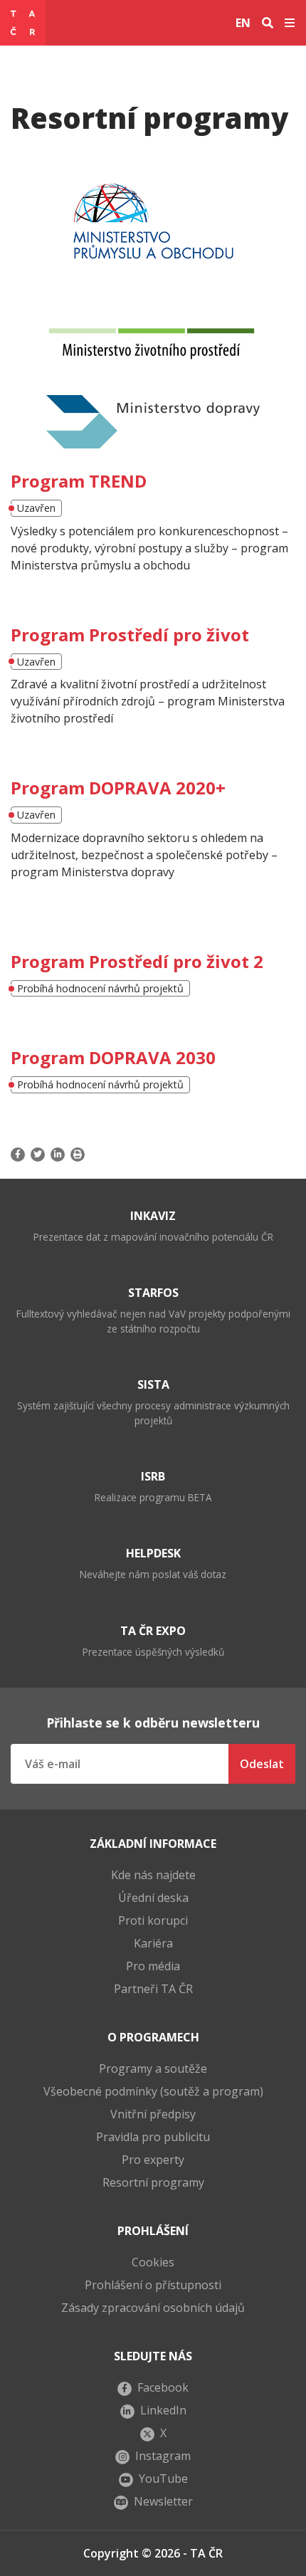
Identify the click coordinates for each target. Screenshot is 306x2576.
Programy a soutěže (153, 2068)
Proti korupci (153, 1920)
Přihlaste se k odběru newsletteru (153, 1723)
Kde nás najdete (153, 1875)
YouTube (163, 2478)
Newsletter (163, 2501)
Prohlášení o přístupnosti (153, 2285)
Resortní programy (153, 2182)
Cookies (153, 2262)
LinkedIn (163, 2410)
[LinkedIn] (58, 1155)
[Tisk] (78, 1155)
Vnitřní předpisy (153, 2114)
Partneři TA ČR (153, 1989)
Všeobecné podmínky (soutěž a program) (153, 2091)
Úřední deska (153, 1898)
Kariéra (153, 1943)
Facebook (163, 2387)
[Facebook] (19, 1155)
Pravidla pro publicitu (153, 2137)
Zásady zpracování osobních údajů (153, 2308)
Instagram (163, 2456)
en (243, 23)
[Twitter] (38, 1155)
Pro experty (153, 2160)
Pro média (153, 1966)
